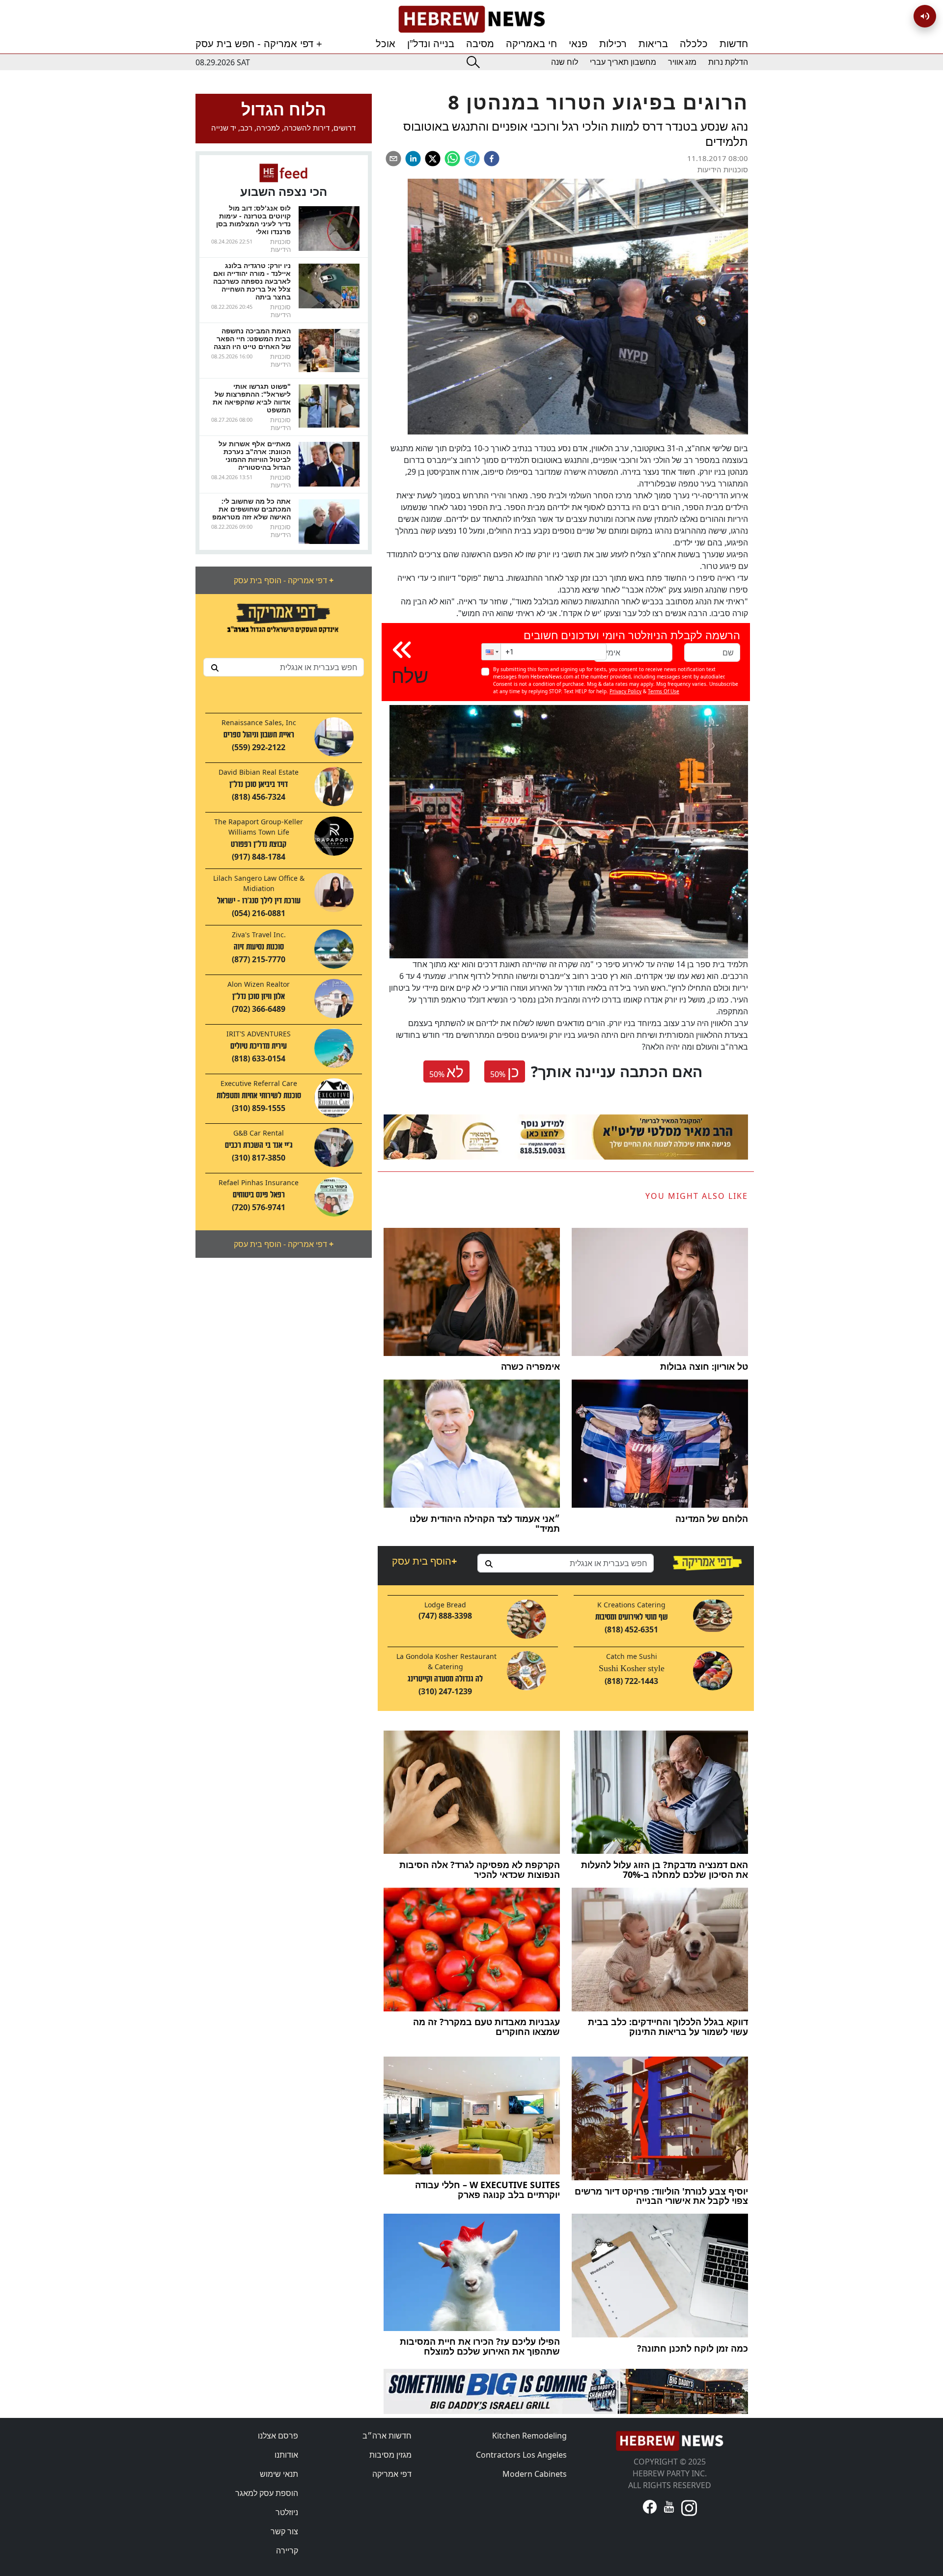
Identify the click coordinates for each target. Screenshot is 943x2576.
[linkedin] (413, 159)
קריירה (287, 2550)
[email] (393, 159)
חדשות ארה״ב (387, 2436)
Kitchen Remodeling (529, 2436)
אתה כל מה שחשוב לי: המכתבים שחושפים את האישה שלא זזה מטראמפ (251, 509)
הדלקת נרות (728, 62)
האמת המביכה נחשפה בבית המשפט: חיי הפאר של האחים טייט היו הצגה (252, 339)
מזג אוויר (682, 62)
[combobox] (284, 667)
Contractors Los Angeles (521, 2455)
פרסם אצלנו (278, 2436)
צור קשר (284, 2531)
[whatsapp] (452, 159)
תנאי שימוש (279, 2474)
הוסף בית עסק (424, 1561)
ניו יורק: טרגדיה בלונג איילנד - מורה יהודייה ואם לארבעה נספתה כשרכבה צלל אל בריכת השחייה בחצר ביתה (252, 281)
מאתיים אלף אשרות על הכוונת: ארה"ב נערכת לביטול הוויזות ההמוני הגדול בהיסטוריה (255, 455)
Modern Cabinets (535, 2474)
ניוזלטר (287, 2512)
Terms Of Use (664, 691)
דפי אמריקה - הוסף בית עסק (284, 580)
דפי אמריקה (392, 2474)
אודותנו (286, 2455)
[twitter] (433, 159)
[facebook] (492, 159)
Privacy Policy (625, 691)
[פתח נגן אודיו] (925, 16)
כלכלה (694, 44)
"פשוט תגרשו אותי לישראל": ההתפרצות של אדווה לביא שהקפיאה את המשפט (252, 398)
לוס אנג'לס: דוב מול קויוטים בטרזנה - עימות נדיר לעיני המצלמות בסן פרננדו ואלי (253, 220)
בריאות (653, 44)
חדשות (734, 44)
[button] (491, 652)
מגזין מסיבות (390, 2455)
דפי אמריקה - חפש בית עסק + (259, 44)
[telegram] (472, 159)
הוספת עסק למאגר (267, 2493)
